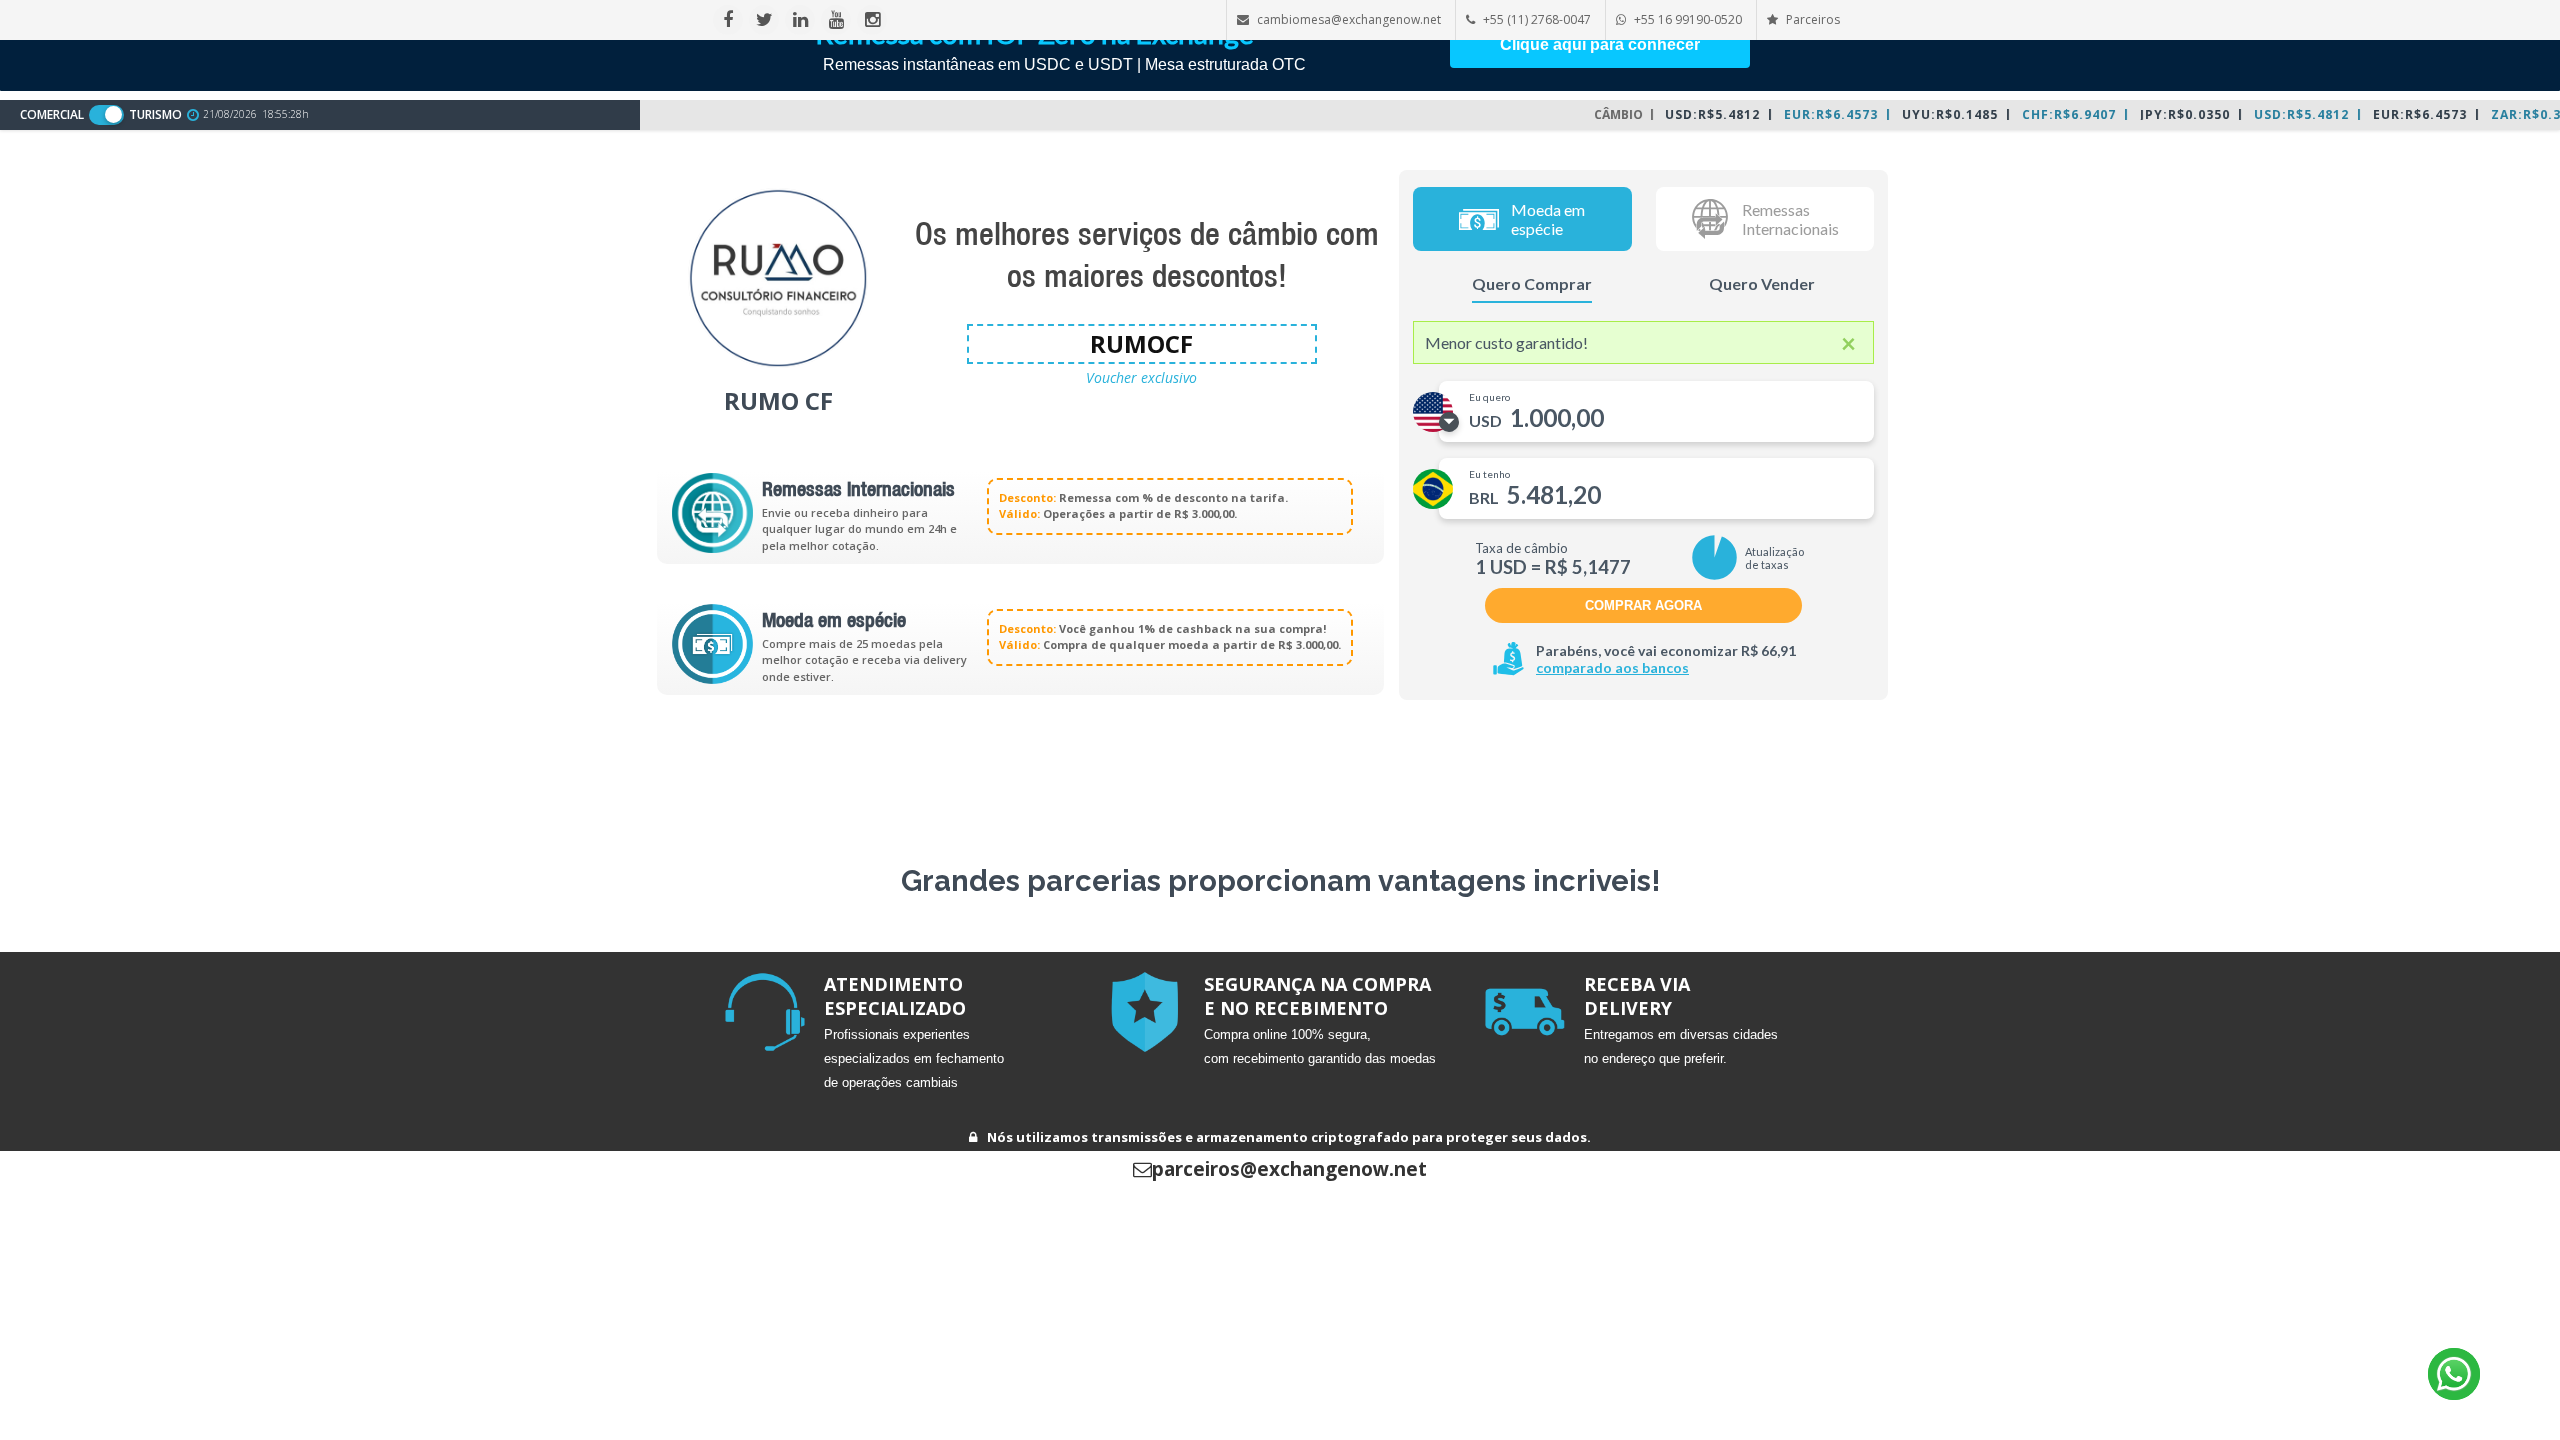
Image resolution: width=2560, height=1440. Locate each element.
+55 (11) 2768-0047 (1537, 19)
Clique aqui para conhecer (1600, 44)
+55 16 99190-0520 (1688, 19)
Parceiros (1811, 19)
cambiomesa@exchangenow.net (1349, 19)
